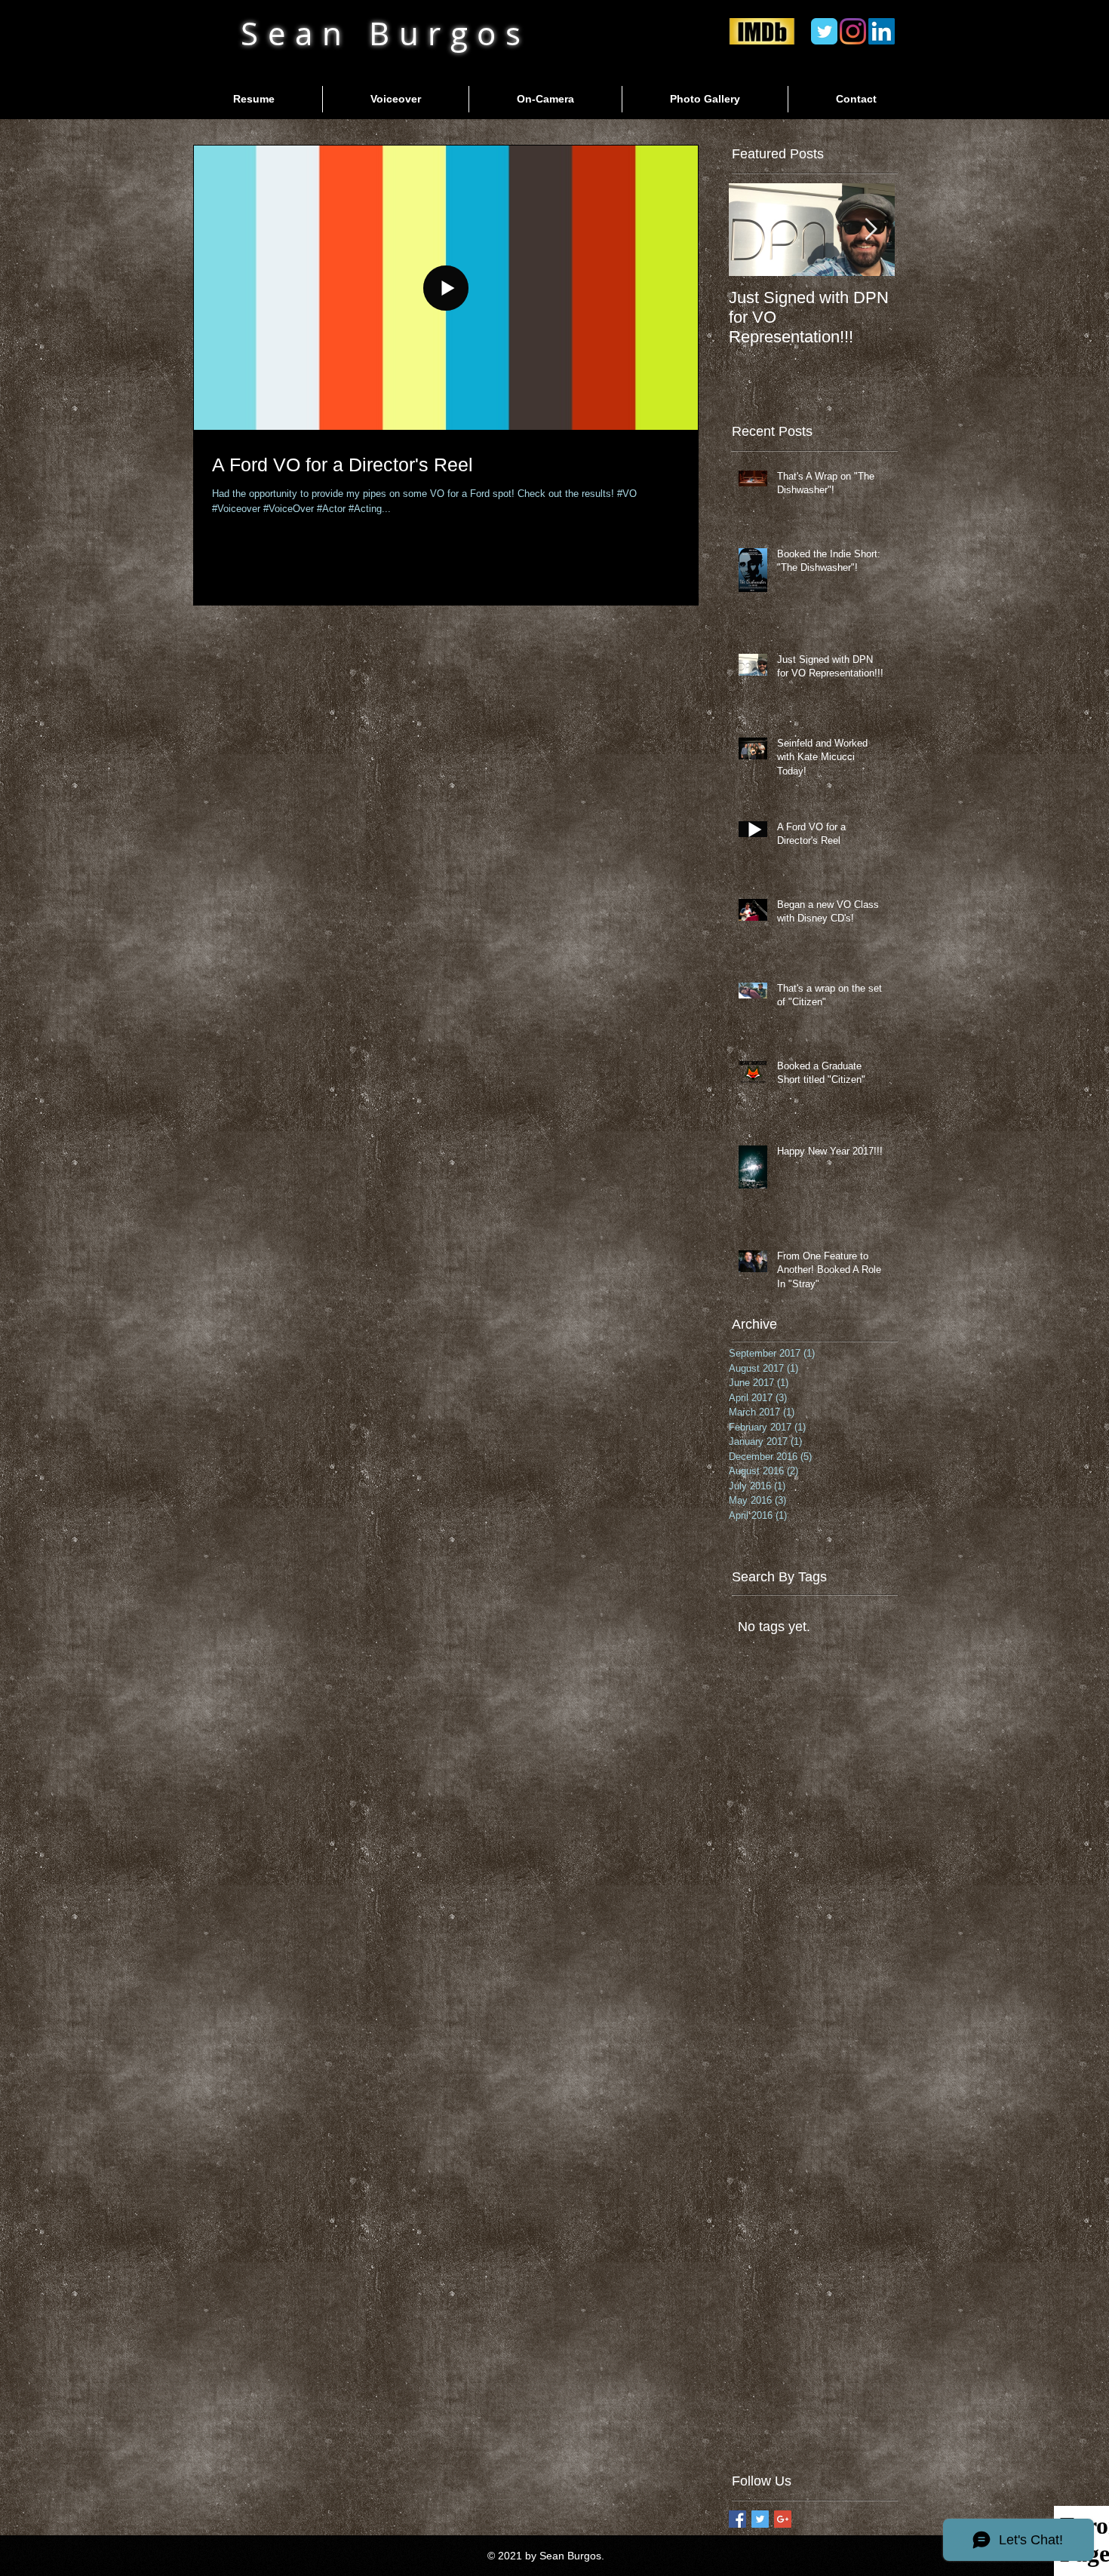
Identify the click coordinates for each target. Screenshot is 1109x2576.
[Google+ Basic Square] (783, 2519)
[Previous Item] (753, 230)
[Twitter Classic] (824, 31)
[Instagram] (853, 31)
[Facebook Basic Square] (737, 2519)
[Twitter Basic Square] (760, 2519)
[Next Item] (871, 230)
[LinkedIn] (882, 31)
